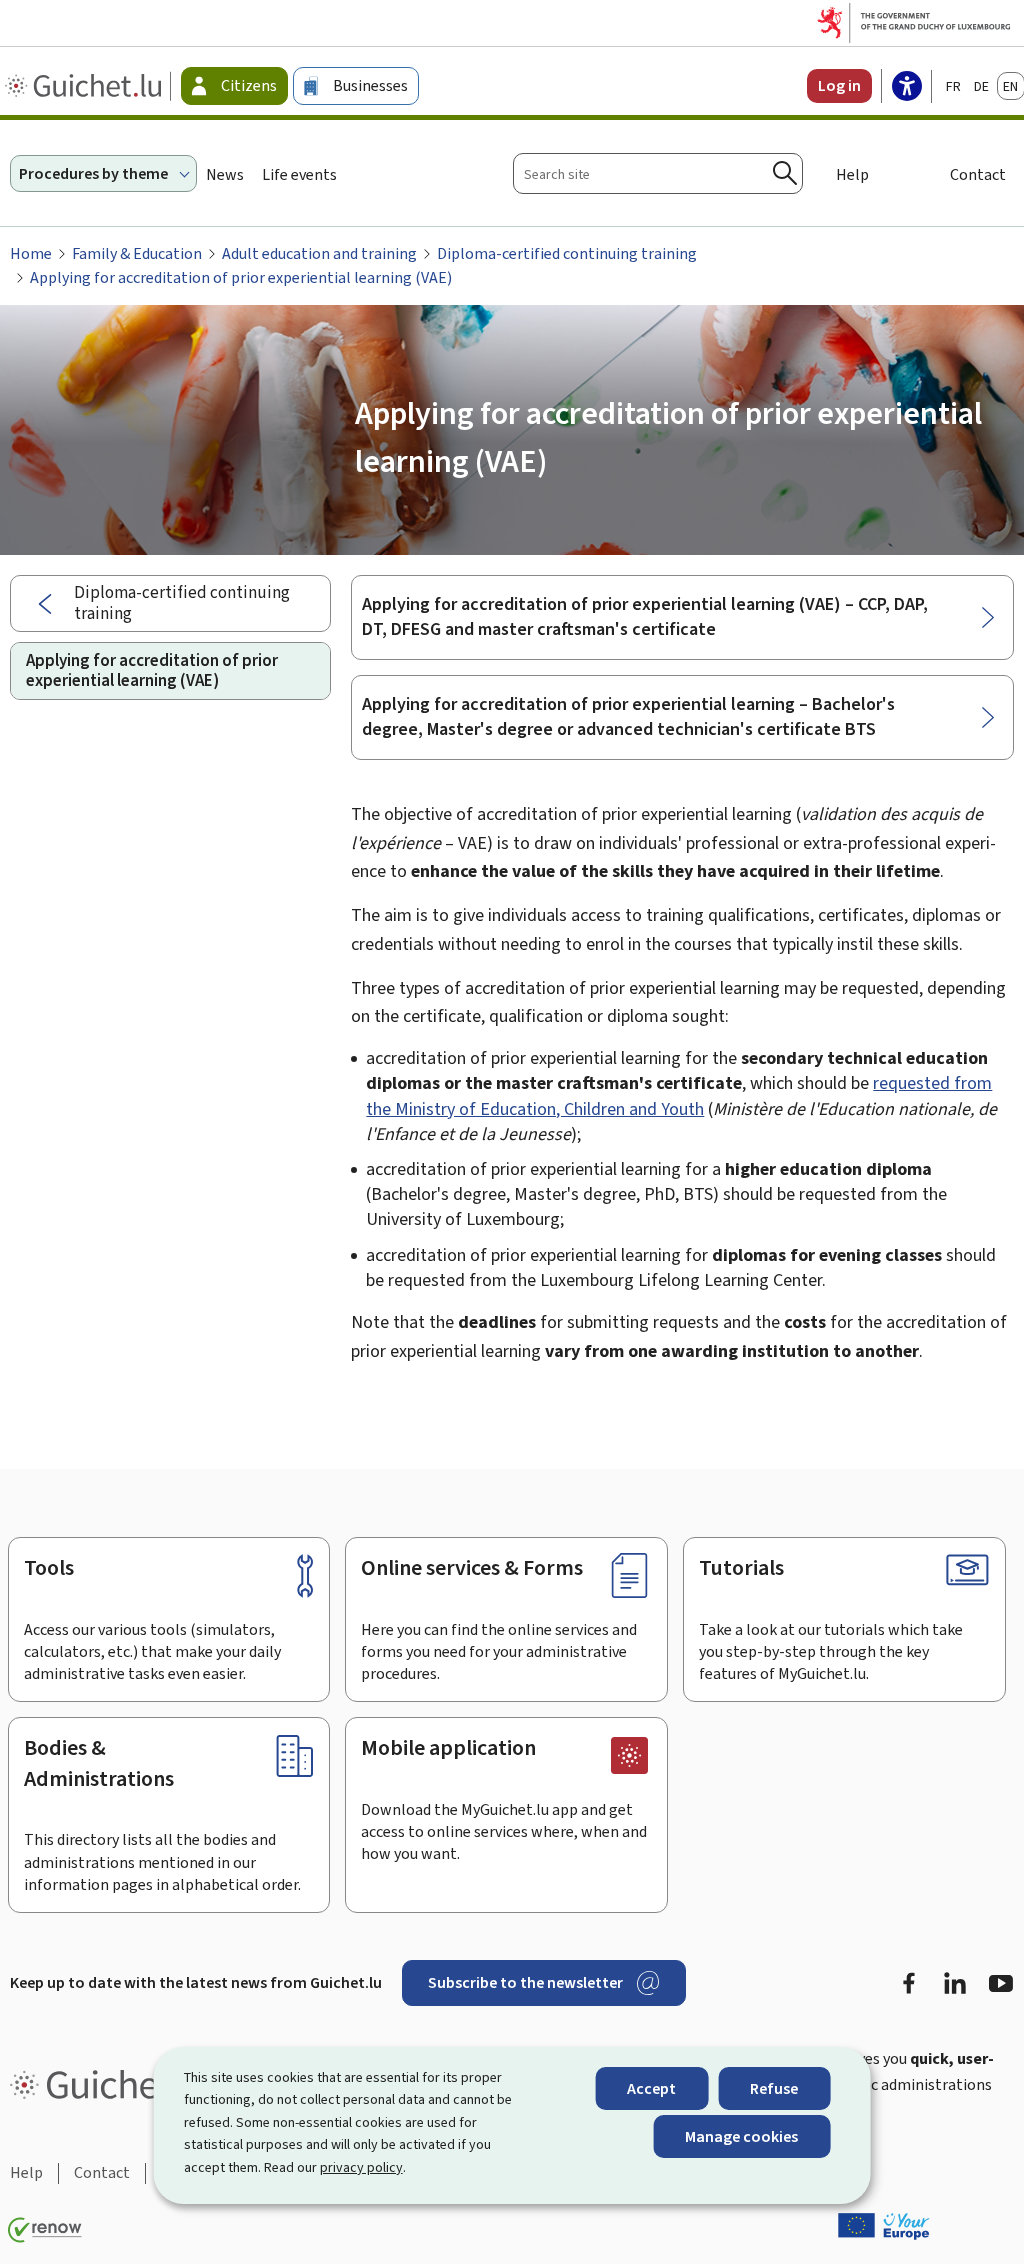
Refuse (774, 2088)
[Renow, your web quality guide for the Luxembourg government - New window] (45, 2230)
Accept (651, 2088)
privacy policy (361, 2167)
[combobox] (658, 173)
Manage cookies (741, 2136)
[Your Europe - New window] (884, 2226)
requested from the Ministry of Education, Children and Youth (679, 1095)
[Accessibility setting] (907, 88)
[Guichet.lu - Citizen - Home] (85, 86)
